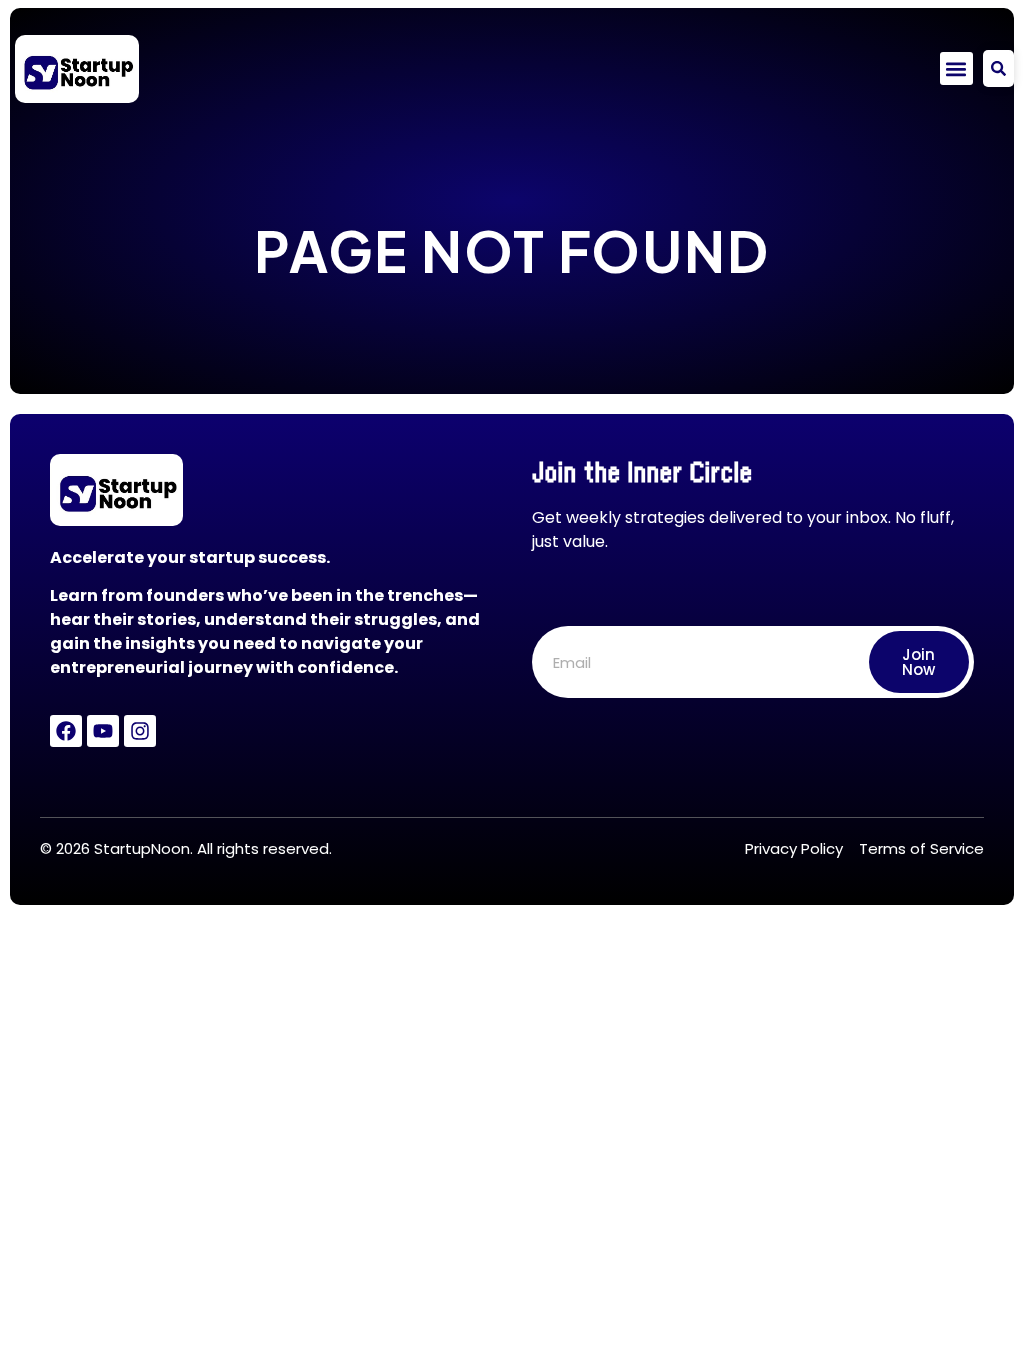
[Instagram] (140, 731)
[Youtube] (103, 731)
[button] (956, 68)
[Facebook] (66, 731)
